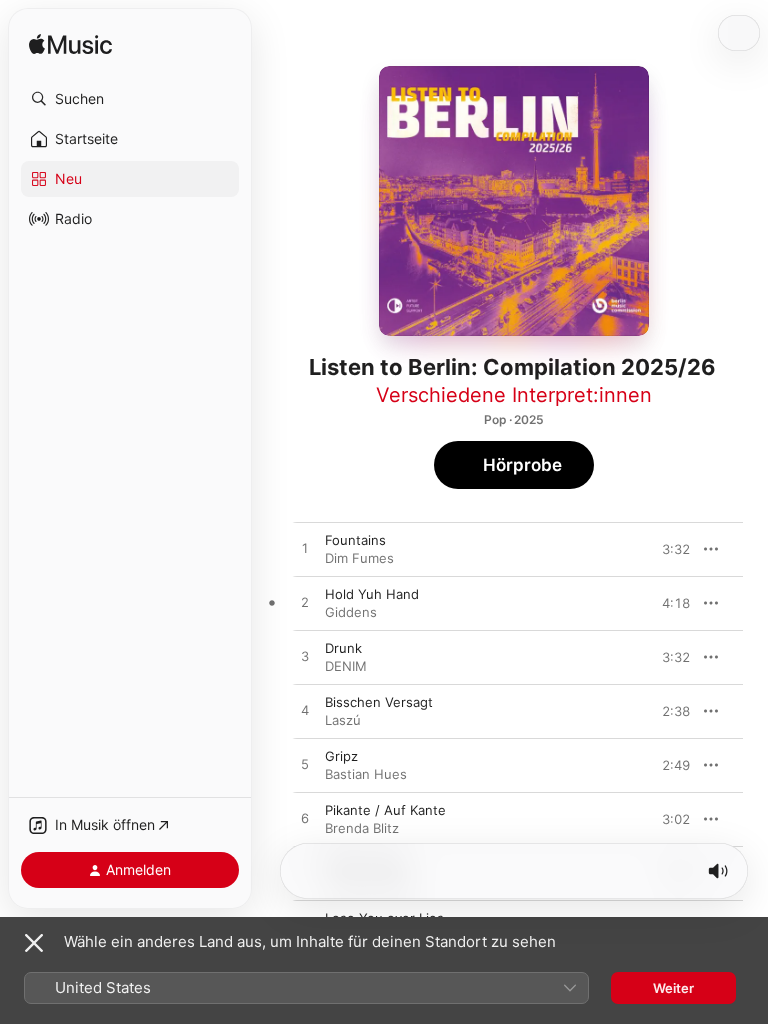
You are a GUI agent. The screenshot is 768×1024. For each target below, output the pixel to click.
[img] (70, 45)
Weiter (673, 988)
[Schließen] (34, 943)
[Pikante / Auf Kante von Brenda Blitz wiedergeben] (305, 819)
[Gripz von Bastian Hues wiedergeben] (305, 765)
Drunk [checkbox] (343, 648)
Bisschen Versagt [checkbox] (379, 702)
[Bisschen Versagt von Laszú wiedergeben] (305, 711)
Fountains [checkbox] (355, 540)
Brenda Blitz (362, 828)
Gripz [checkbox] (341, 756)
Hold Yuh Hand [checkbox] (372, 594)
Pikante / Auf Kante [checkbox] (385, 810)
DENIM (346, 666)
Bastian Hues (366, 774)
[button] (130, 99)
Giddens (351, 612)
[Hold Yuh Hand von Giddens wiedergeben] (305, 603)
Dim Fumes (359, 558)
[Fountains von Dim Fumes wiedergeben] (305, 549)
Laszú (343, 720)
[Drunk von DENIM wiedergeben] (305, 657)
